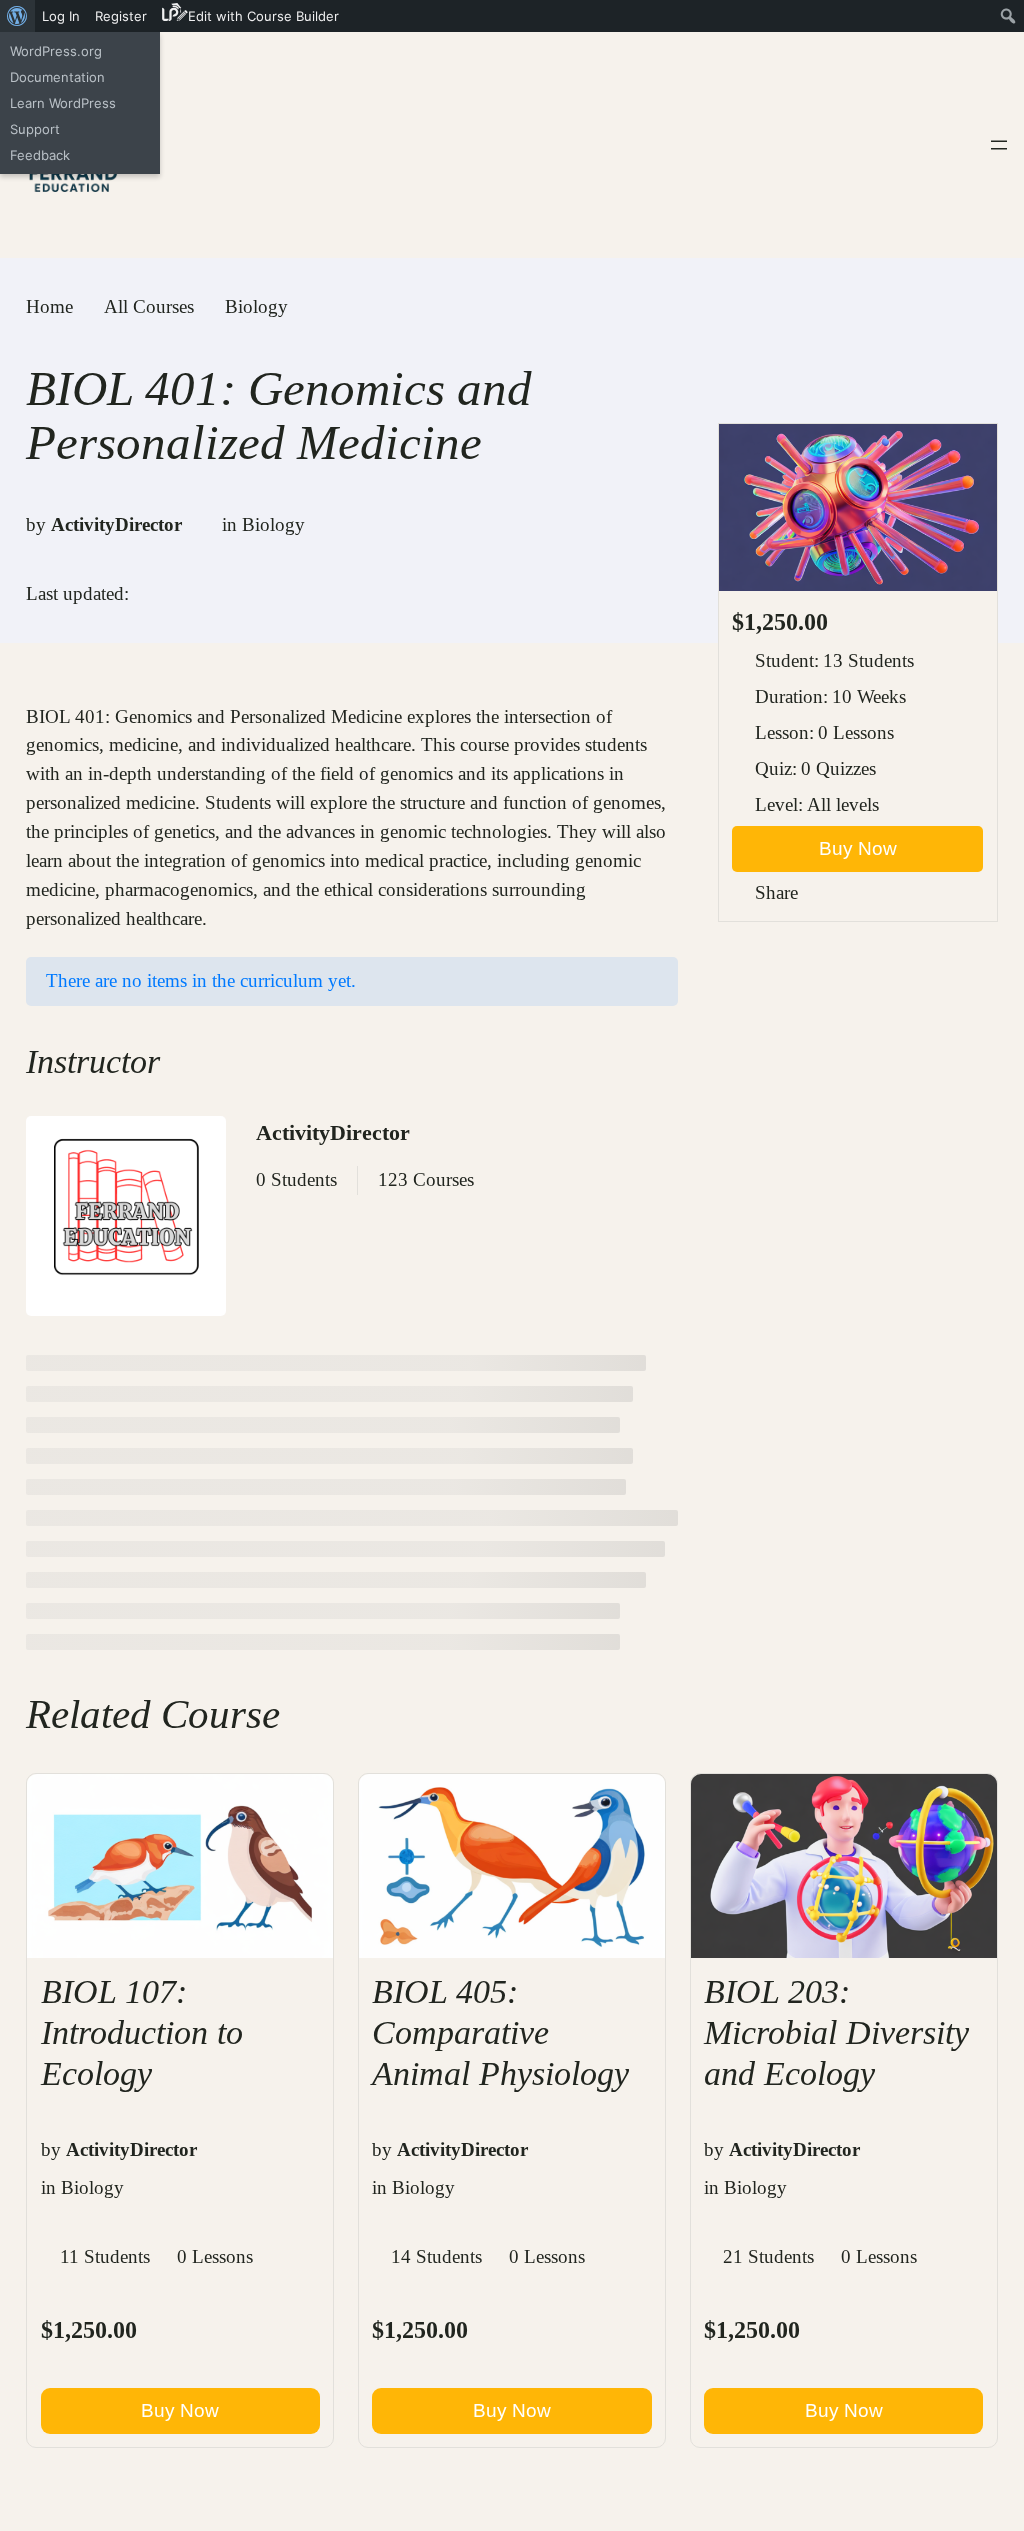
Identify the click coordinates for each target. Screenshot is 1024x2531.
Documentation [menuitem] (57, 77)
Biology (273, 524)
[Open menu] (999, 145)
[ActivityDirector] (126, 1220)
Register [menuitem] (121, 16)
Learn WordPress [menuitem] (63, 103)
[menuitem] (17, 16)
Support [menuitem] (35, 129)
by (36, 524)
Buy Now (858, 848)
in (229, 524)
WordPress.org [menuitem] (56, 51)
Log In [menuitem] (61, 16)
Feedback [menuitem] (40, 155)
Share (776, 892)
